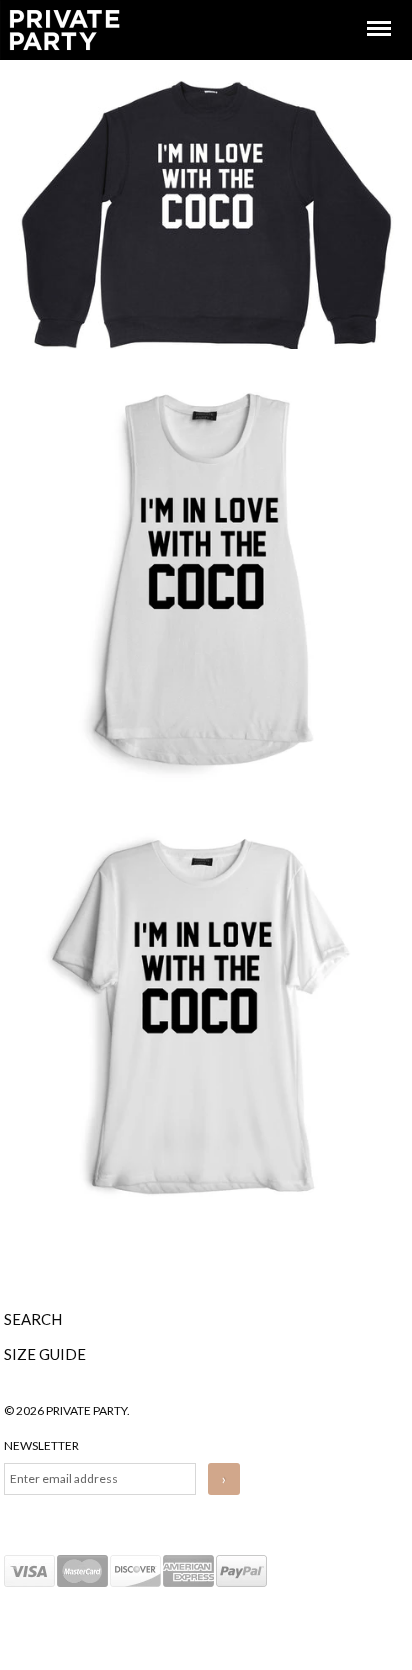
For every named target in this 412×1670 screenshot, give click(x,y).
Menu (365, 10)
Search (33, 1319)
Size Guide (45, 1354)
